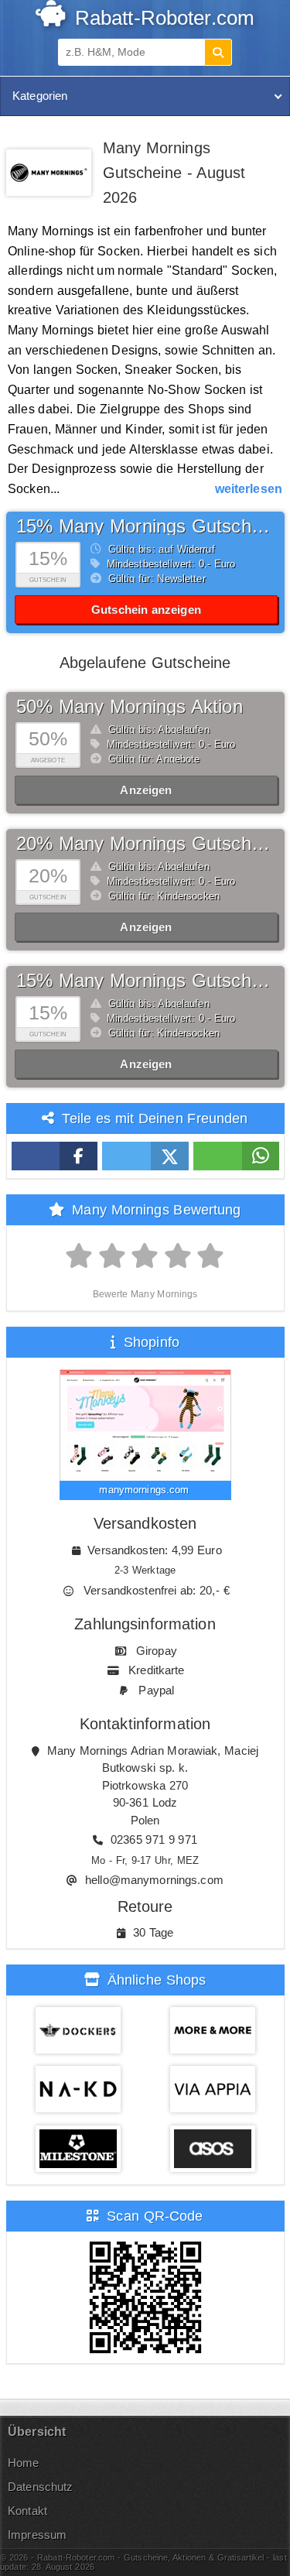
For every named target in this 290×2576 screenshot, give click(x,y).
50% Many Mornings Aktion (130, 706)
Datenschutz (40, 2487)
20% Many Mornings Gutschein (146, 843)
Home (24, 2463)
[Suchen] (218, 52)
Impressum (37, 2535)
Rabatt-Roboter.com (162, 18)
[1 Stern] (79, 1256)
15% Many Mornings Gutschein (146, 526)
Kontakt (27, 2511)
